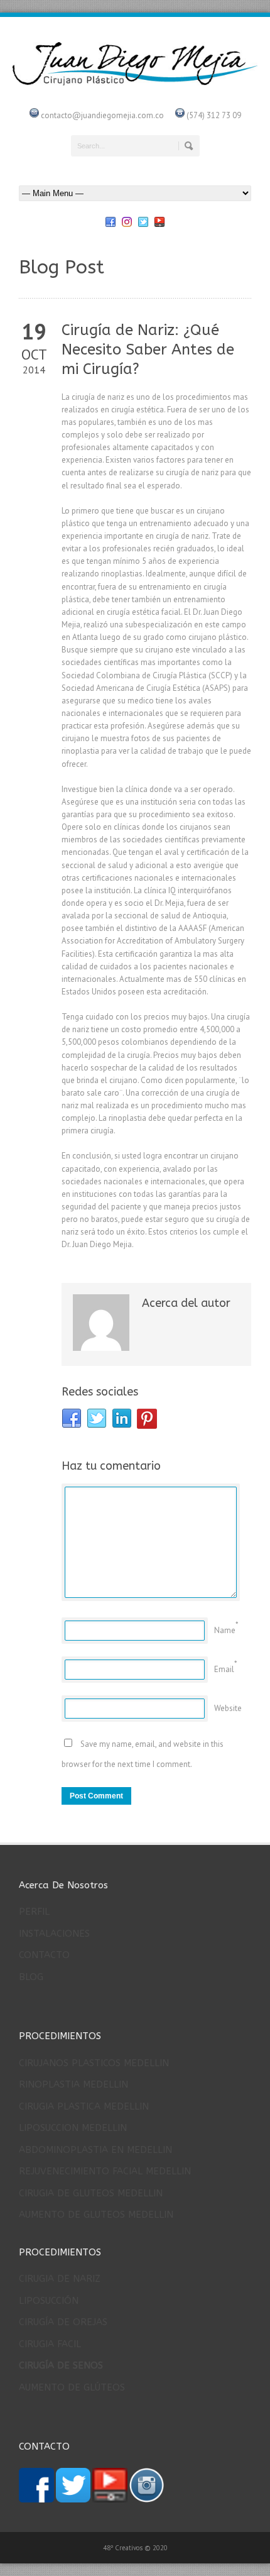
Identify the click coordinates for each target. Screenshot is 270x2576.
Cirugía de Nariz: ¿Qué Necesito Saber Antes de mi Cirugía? (148, 350)
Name (225, 1630)
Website (228, 1708)
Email (224, 1669)
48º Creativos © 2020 (135, 2548)
